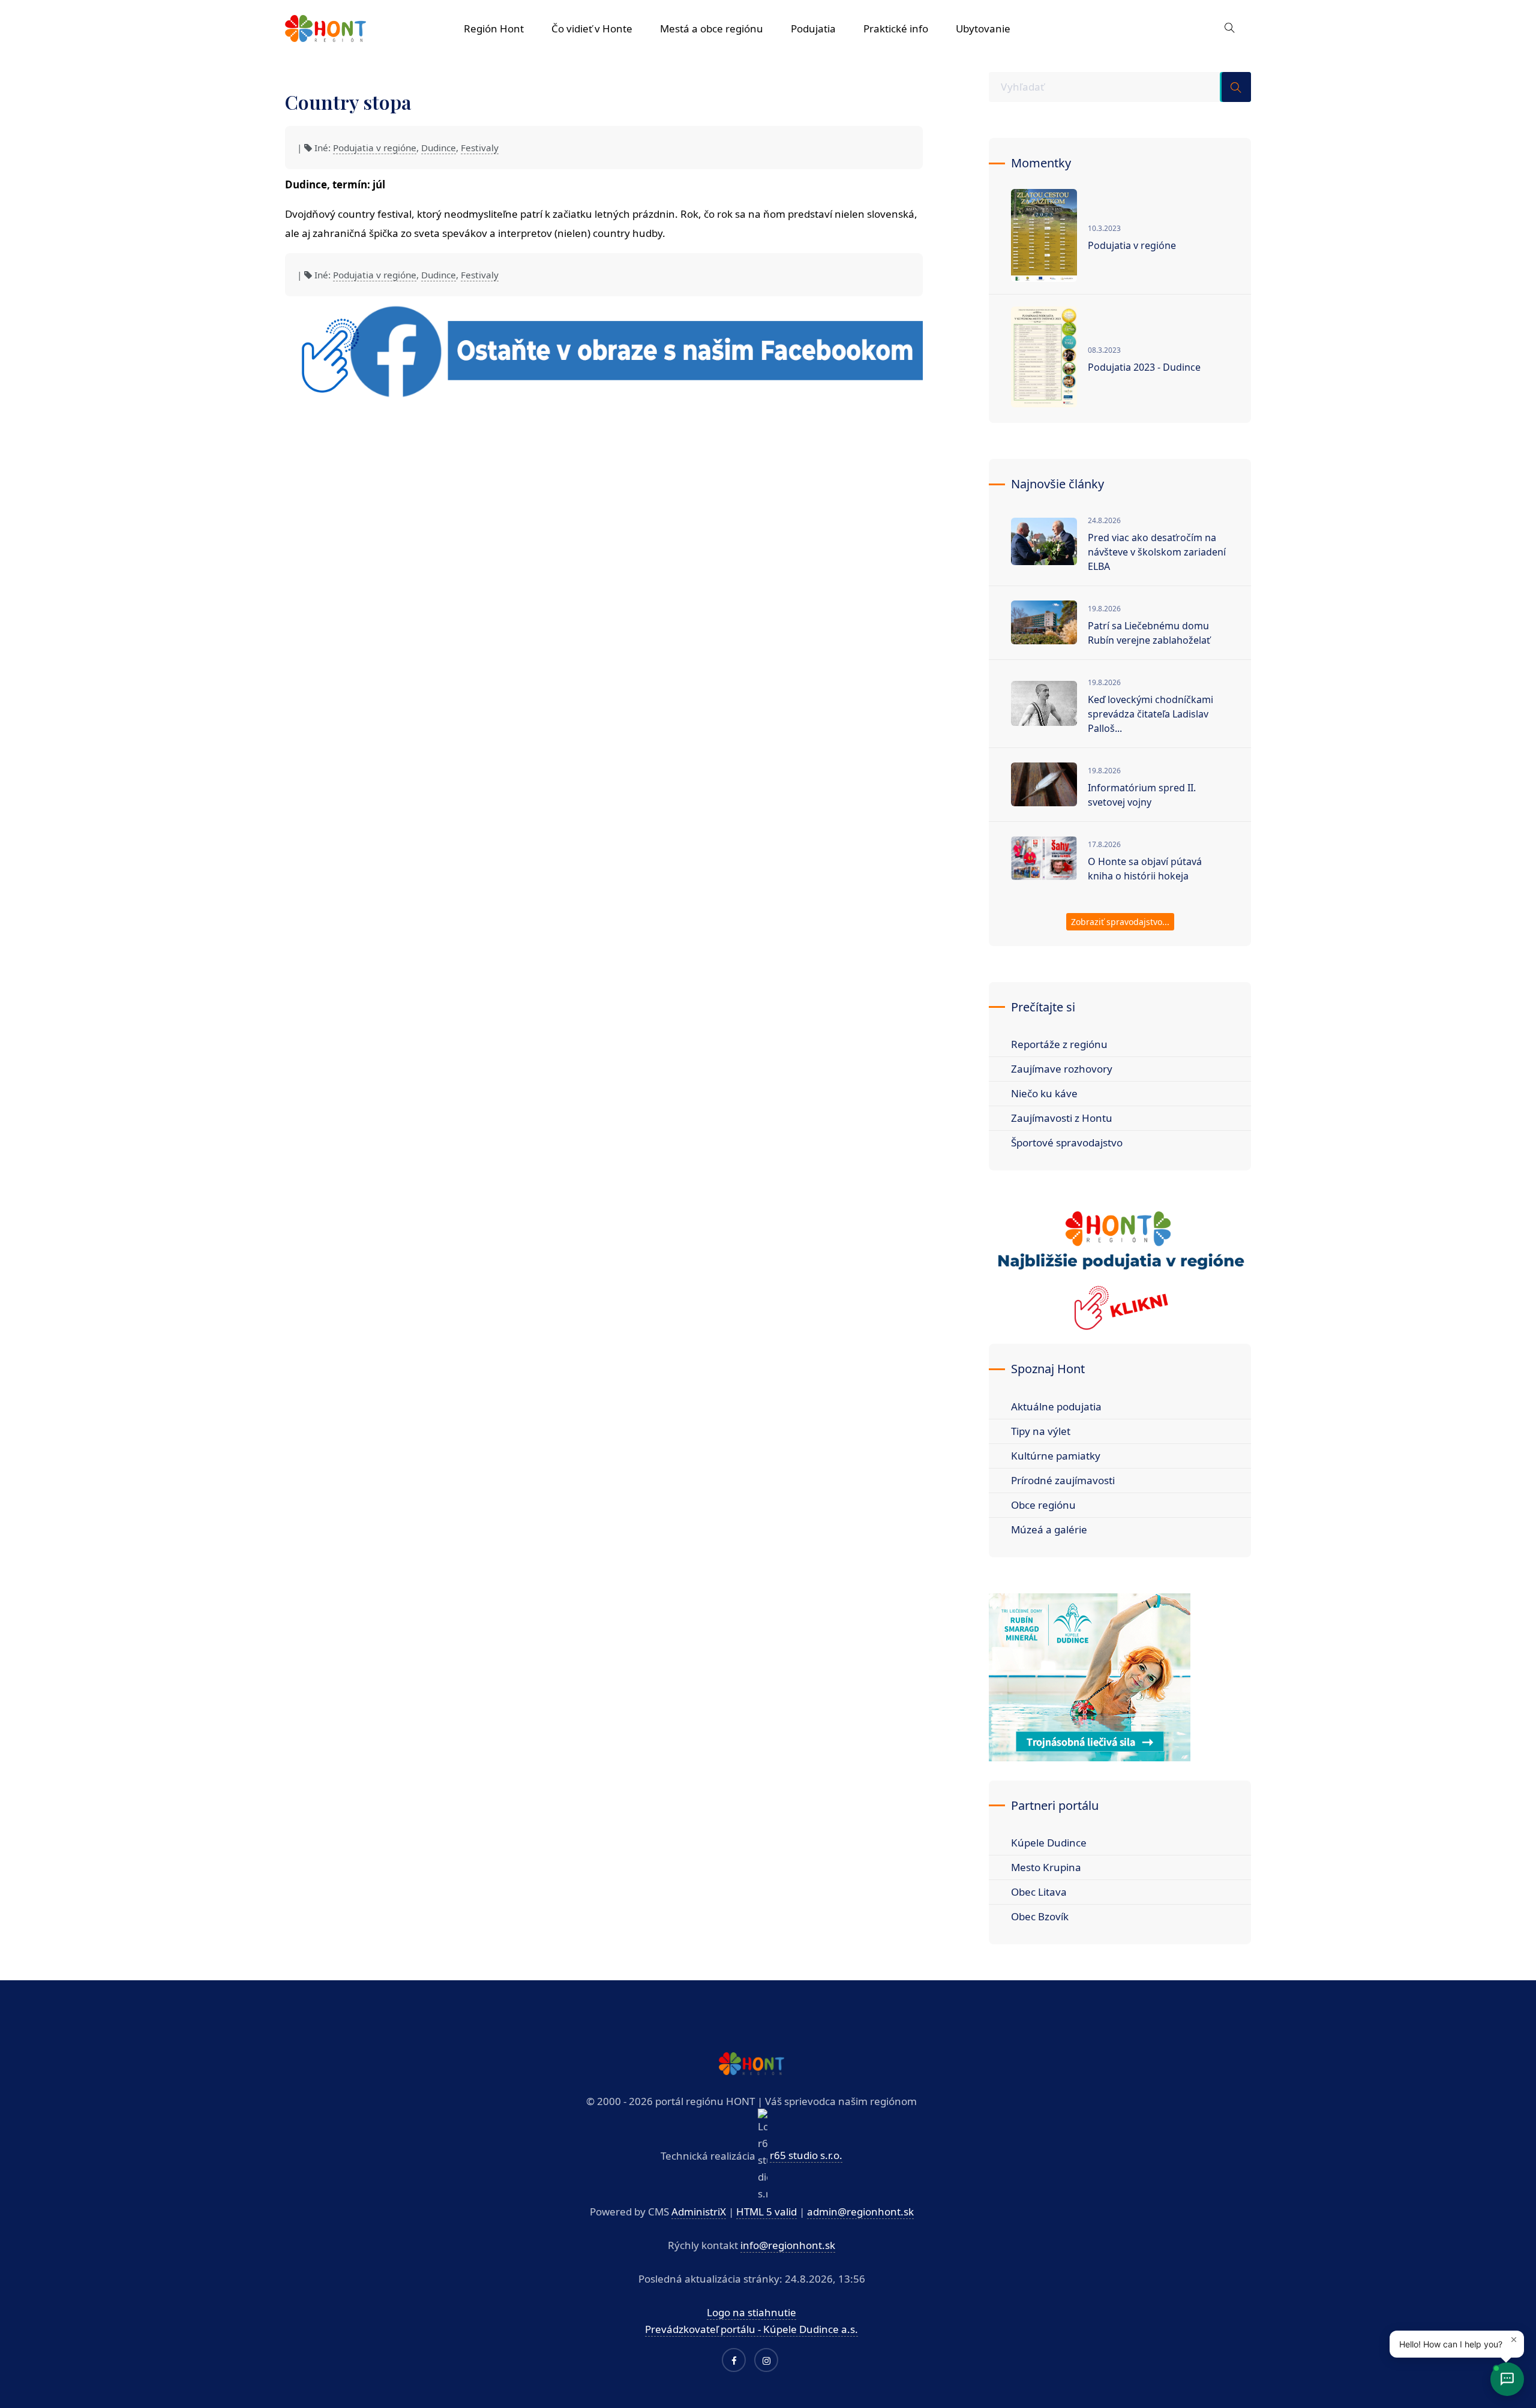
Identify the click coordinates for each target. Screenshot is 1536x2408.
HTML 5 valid (766, 2212)
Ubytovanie (983, 28)
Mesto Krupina (1046, 1867)
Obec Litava (1039, 1892)
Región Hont (494, 28)
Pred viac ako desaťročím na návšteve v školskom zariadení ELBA (1157, 552)
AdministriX (699, 2212)
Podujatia (813, 28)
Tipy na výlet (1041, 1431)
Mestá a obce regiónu (712, 28)
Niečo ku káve (1044, 1093)
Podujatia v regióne (375, 148)
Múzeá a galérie (1049, 1529)
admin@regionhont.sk (860, 2212)
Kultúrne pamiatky (1056, 1456)
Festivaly (480, 148)
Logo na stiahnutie (751, 2312)
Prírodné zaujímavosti (1063, 1480)
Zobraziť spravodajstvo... (1120, 922)
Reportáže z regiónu (1059, 1044)
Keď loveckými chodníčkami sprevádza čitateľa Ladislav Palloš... (1150, 714)
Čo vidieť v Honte (592, 28)
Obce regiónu (1043, 1505)
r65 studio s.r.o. (806, 2155)
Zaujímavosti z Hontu (1062, 1118)
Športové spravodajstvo (1067, 1143)
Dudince (439, 148)
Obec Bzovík (1040, 1916)
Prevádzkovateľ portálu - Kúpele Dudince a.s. (751, 2329)
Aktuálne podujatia (1056, 1406)
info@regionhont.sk (788, 2245)
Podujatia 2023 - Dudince (1144, 367)
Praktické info (896, 28)
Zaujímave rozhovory (1062, 1069)
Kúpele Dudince (1049, 1843)
